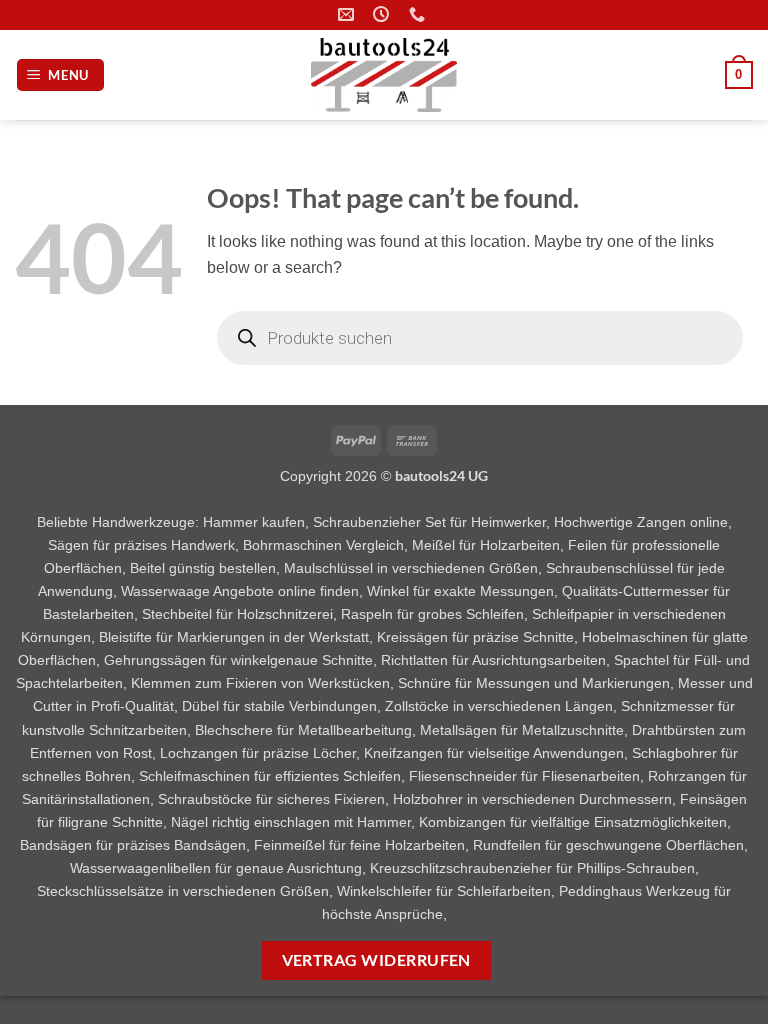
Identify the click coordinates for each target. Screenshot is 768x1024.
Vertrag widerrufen (376, 960)
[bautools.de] (384, 75)
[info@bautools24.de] (348, 14)
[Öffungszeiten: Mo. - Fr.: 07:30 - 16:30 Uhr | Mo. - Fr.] (383, 14)
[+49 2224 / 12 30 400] (419, 14)
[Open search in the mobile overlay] (480, 338)
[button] (61, 75)
